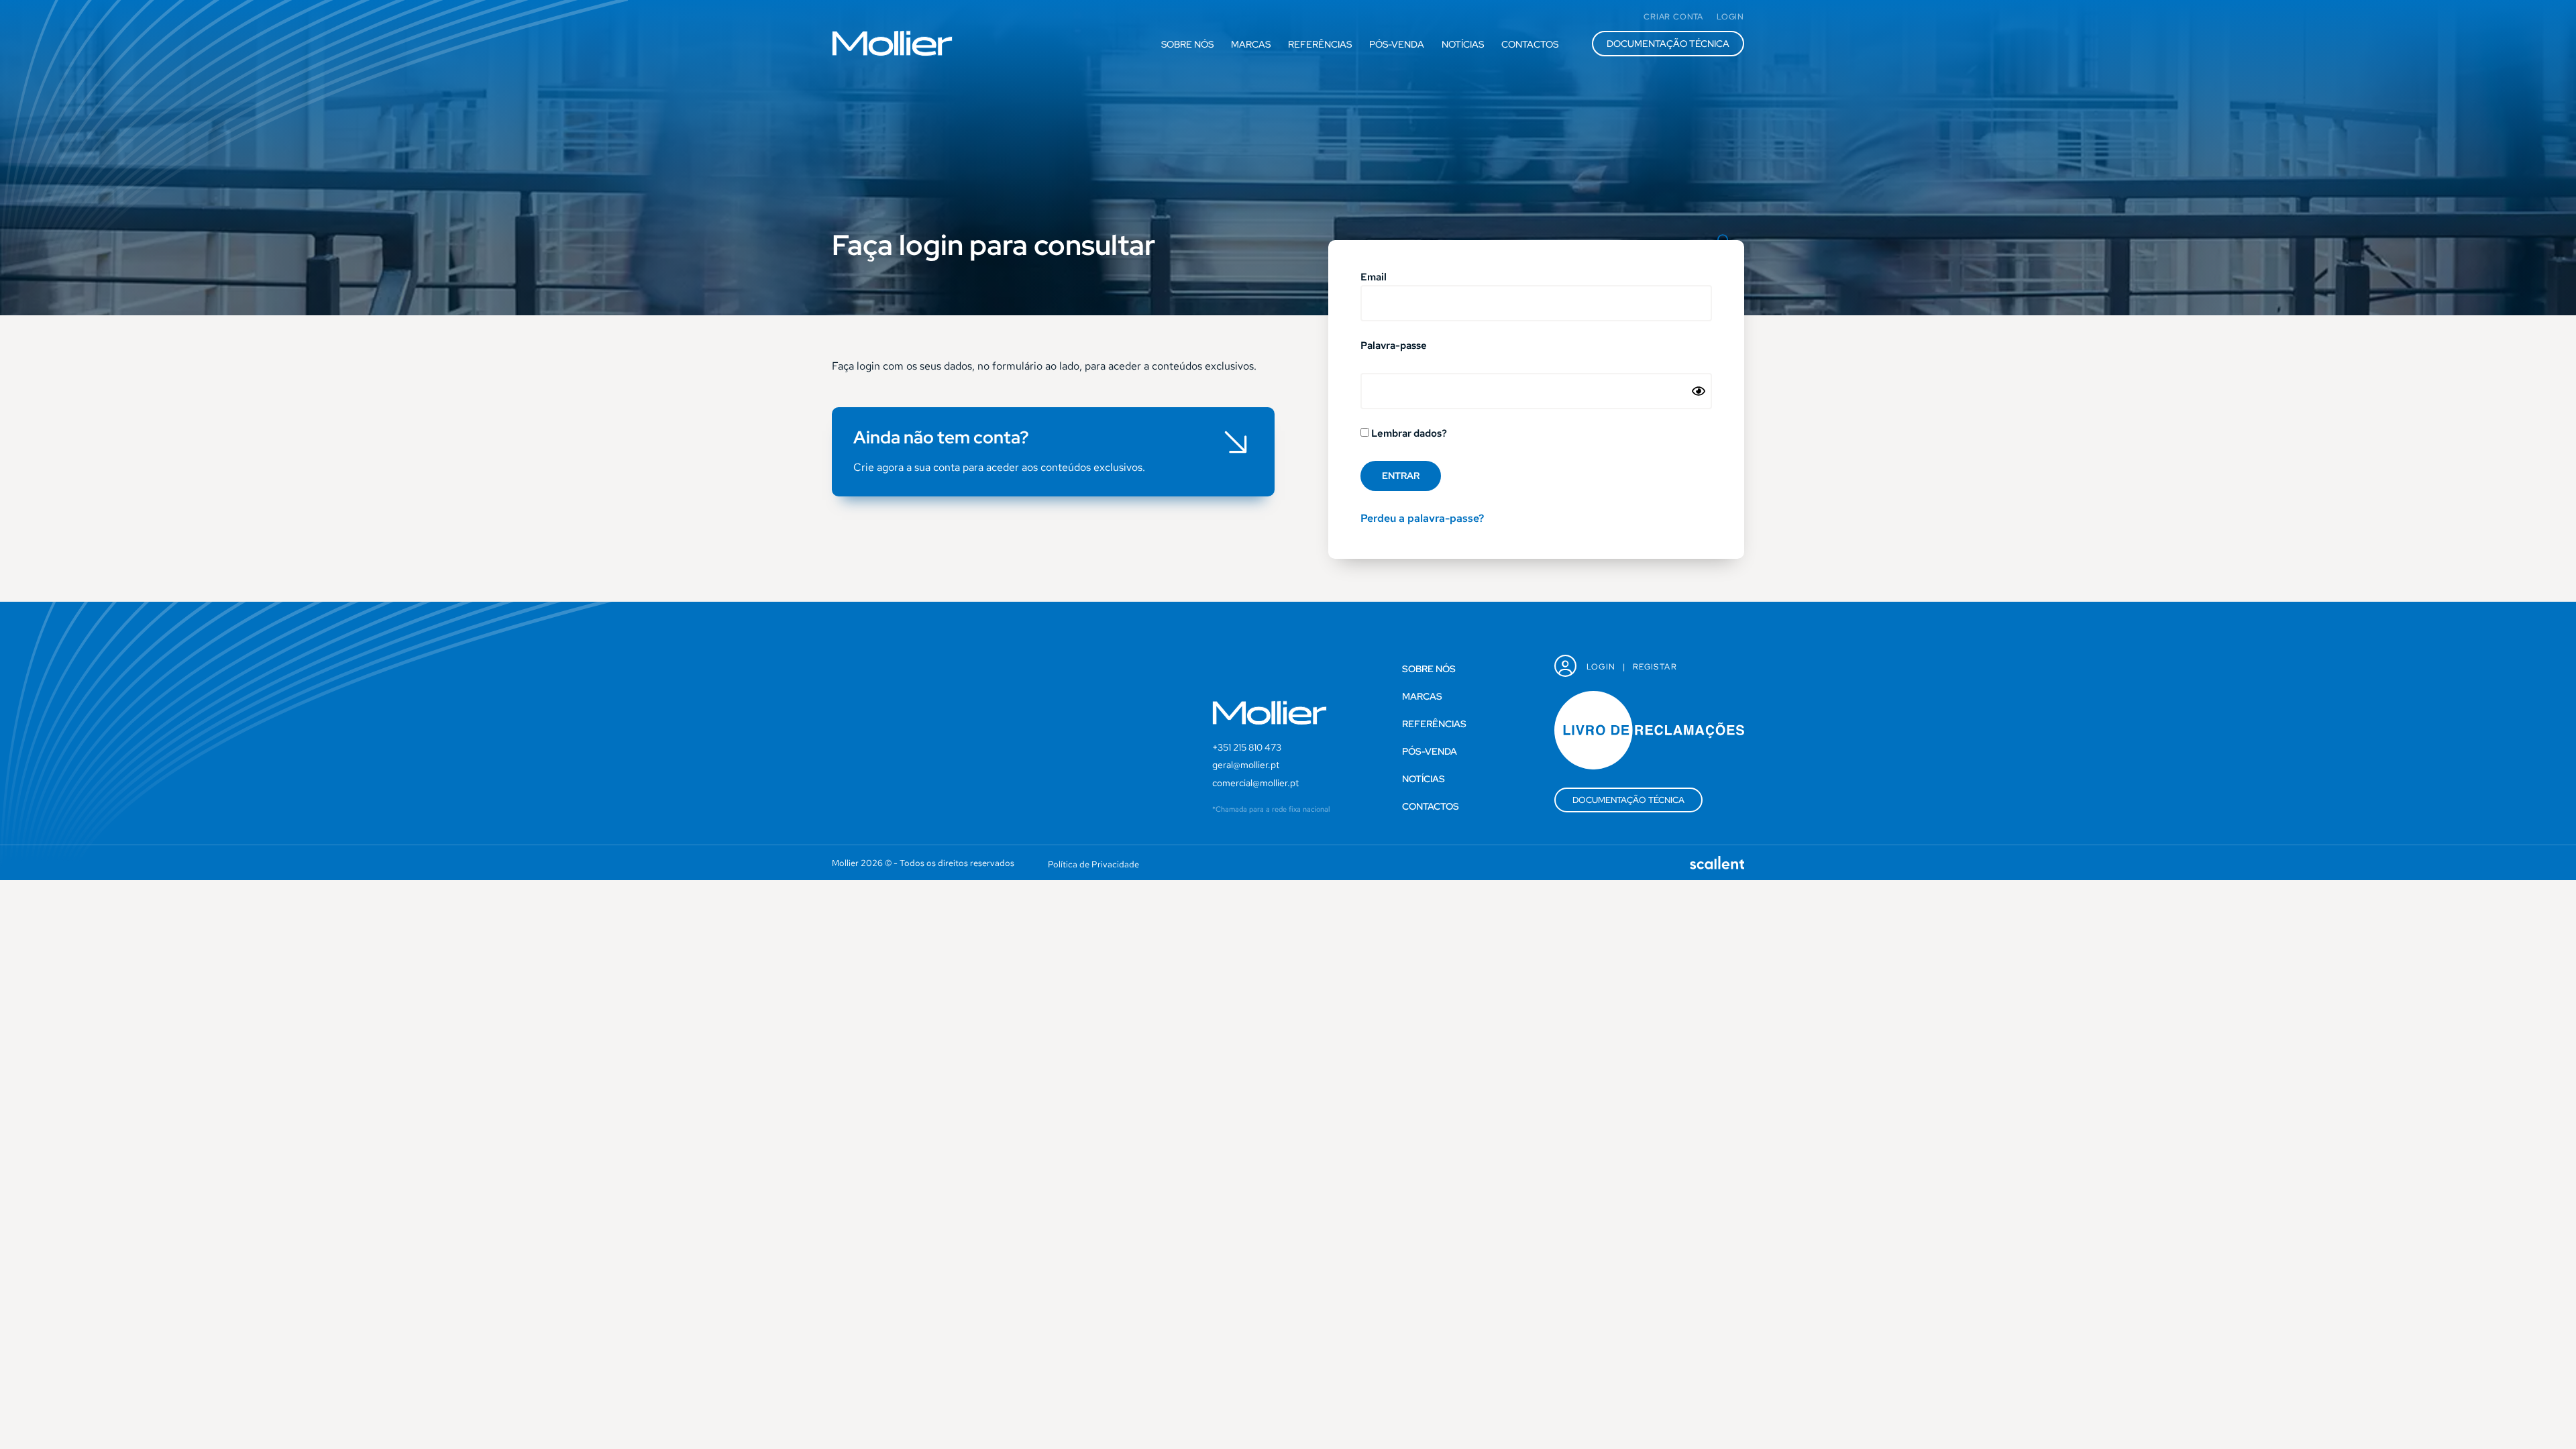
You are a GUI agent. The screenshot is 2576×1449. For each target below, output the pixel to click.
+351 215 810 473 (1247, 747)
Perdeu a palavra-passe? (1422, 518)
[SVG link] (892, 43)
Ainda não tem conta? (941, 437)
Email (1374, 278)
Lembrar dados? (1408, 434)
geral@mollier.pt (1246, 765)
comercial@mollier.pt (1255, 783)
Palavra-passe (1394, 346)
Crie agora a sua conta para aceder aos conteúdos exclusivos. (999, 467)
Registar (1655, 667)
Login (1601, 667)
